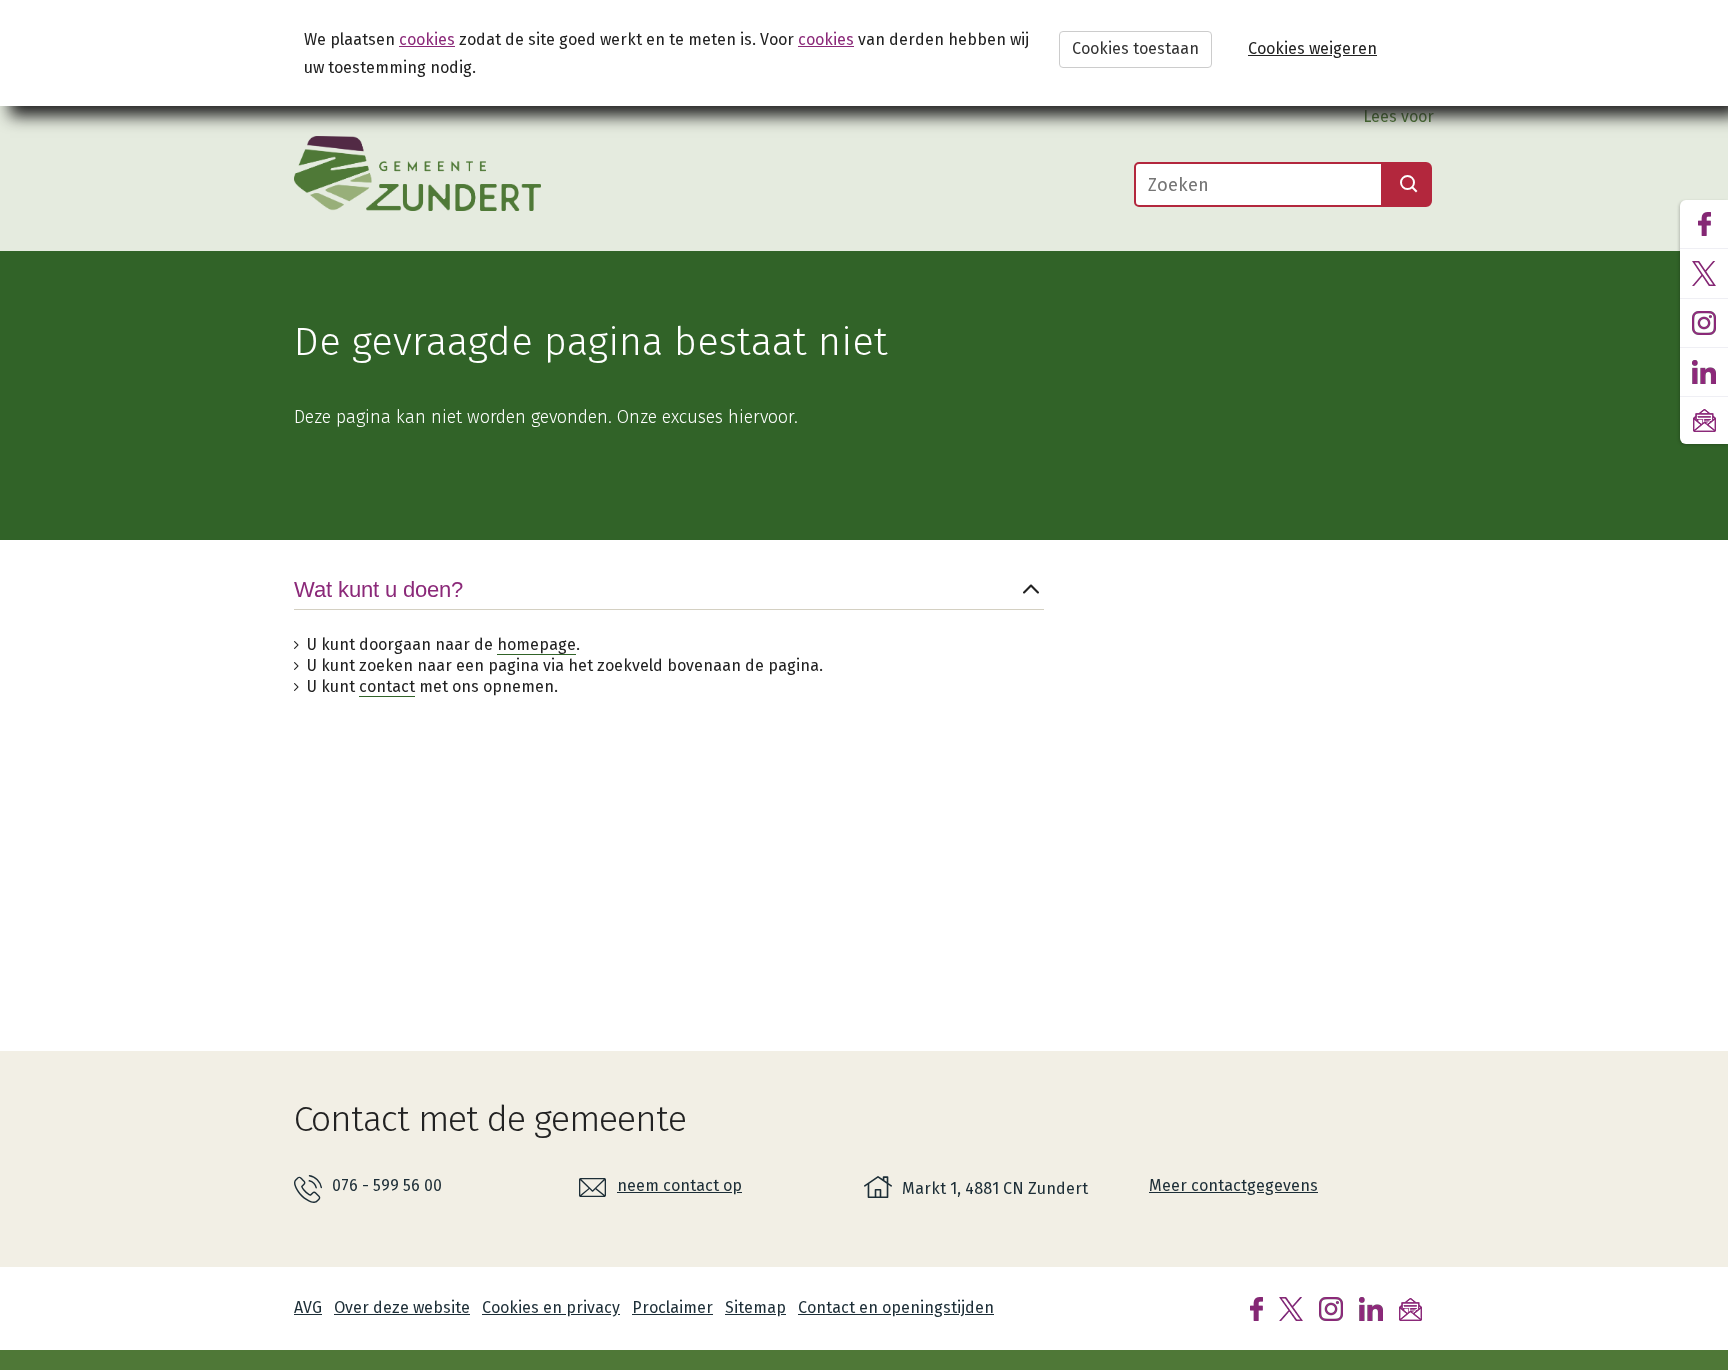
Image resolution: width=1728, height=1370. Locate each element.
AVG (308, 1307)
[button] (669, 605)
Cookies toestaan (1135, 48)
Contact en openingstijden (896, 1307)
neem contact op (679, 1185)
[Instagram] (1331, 1307)
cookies (427, 39)
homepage (536, 644)
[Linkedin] (1371, 1307)
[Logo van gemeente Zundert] (417, 173)
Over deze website (402, 1307)
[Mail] (1410, 1307)
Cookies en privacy (551, 1307)
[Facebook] (1256, 1307)
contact (387, 686)
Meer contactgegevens (1233, 1185)
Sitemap (755, 1307)
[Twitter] (1291, 1307)
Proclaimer (672, 1307)
